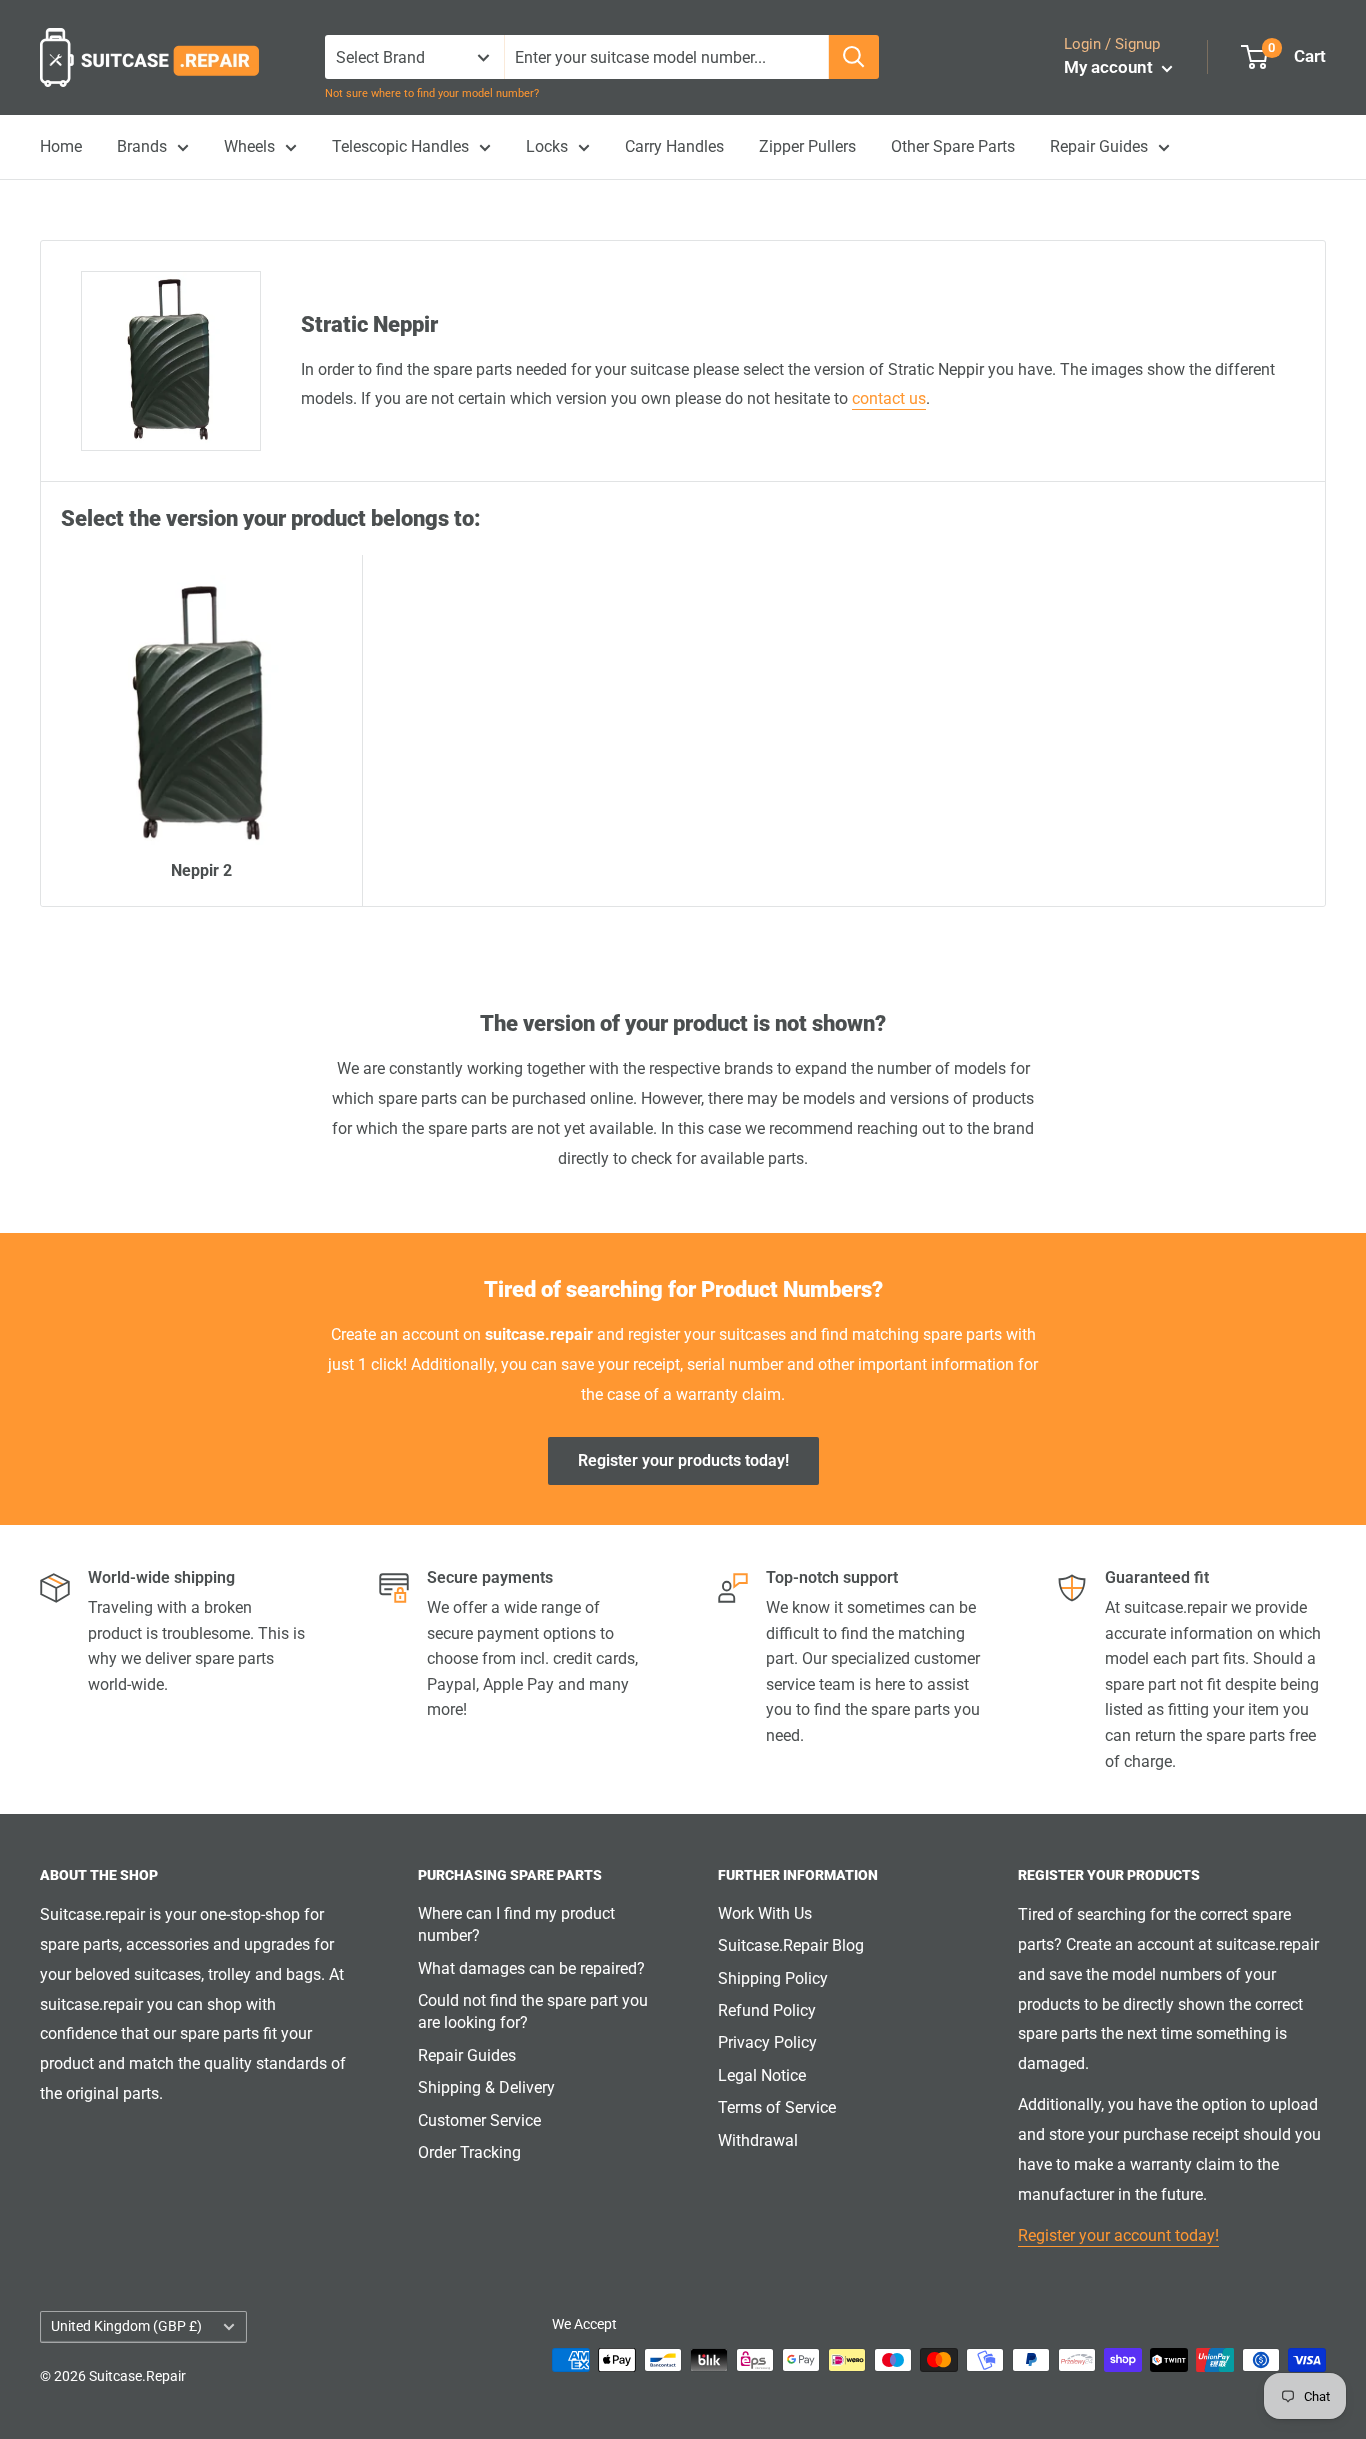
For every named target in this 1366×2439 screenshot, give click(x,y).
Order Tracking (469, 2152)
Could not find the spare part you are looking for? (533, 2011)
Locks (547, 146)
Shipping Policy (773, 1978)
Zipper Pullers (807, 146)
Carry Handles (674, 146)
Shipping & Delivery (486, 2087)
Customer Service (479, 2120)
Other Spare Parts (953, 146)
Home (61, 146)
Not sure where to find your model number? (432, 93)
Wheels (249, 146)
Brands (142, 146)
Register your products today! (683, 1460)
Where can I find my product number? (516, 1924)
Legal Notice (762, 2075)
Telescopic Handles (400, 146)
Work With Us (765, 1913)
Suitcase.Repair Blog (791, 1945)
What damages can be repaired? (531, 1968)
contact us (889, 398)
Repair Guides (1099, 146)
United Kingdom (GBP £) (126, 2326)
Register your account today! (1118, 2235)
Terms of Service (777, 2107)
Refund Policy (767, 2010)
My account (1110, 67)
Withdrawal (758, 2140)
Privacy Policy (767, 2042)
